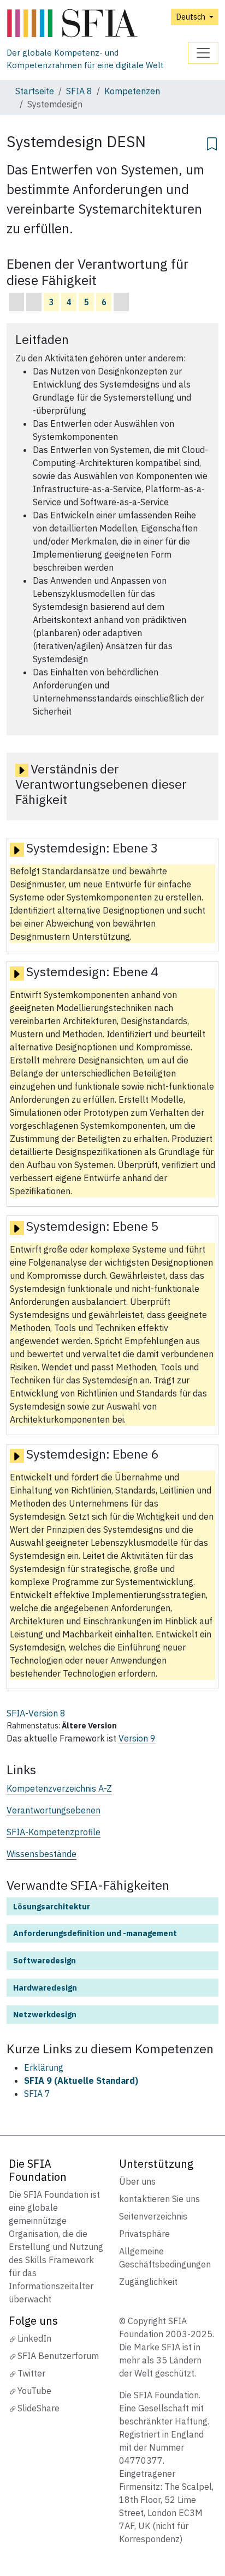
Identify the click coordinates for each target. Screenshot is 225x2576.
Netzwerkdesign (45, 2014)
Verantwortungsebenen (54, 1810)
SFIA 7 (37, 2094)
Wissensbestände (42, 1854)
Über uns (137, 2181)
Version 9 (137, 1738)
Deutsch (191, 17)
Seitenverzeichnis (153, 2216)
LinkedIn (34, 2338)
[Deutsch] (97, 24)
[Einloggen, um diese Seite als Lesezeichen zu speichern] (212, 142)
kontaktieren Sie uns (159, 2199)
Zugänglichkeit (148, 2282)
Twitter (31, 2373)
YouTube (34, 2391)
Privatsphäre (144, 2234)
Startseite (35, 91)
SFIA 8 (79, 91)
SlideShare (39, 2408)
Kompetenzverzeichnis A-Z (59, 1788)
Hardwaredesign (45, 1988)
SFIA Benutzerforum (58, 2356)
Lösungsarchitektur (52, 1906)
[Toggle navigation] (203, 53)
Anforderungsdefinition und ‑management (95, 1933)
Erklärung (44, 2067)
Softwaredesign (45, 1960)
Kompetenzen (132, 91)
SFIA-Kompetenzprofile (54, 1832)
